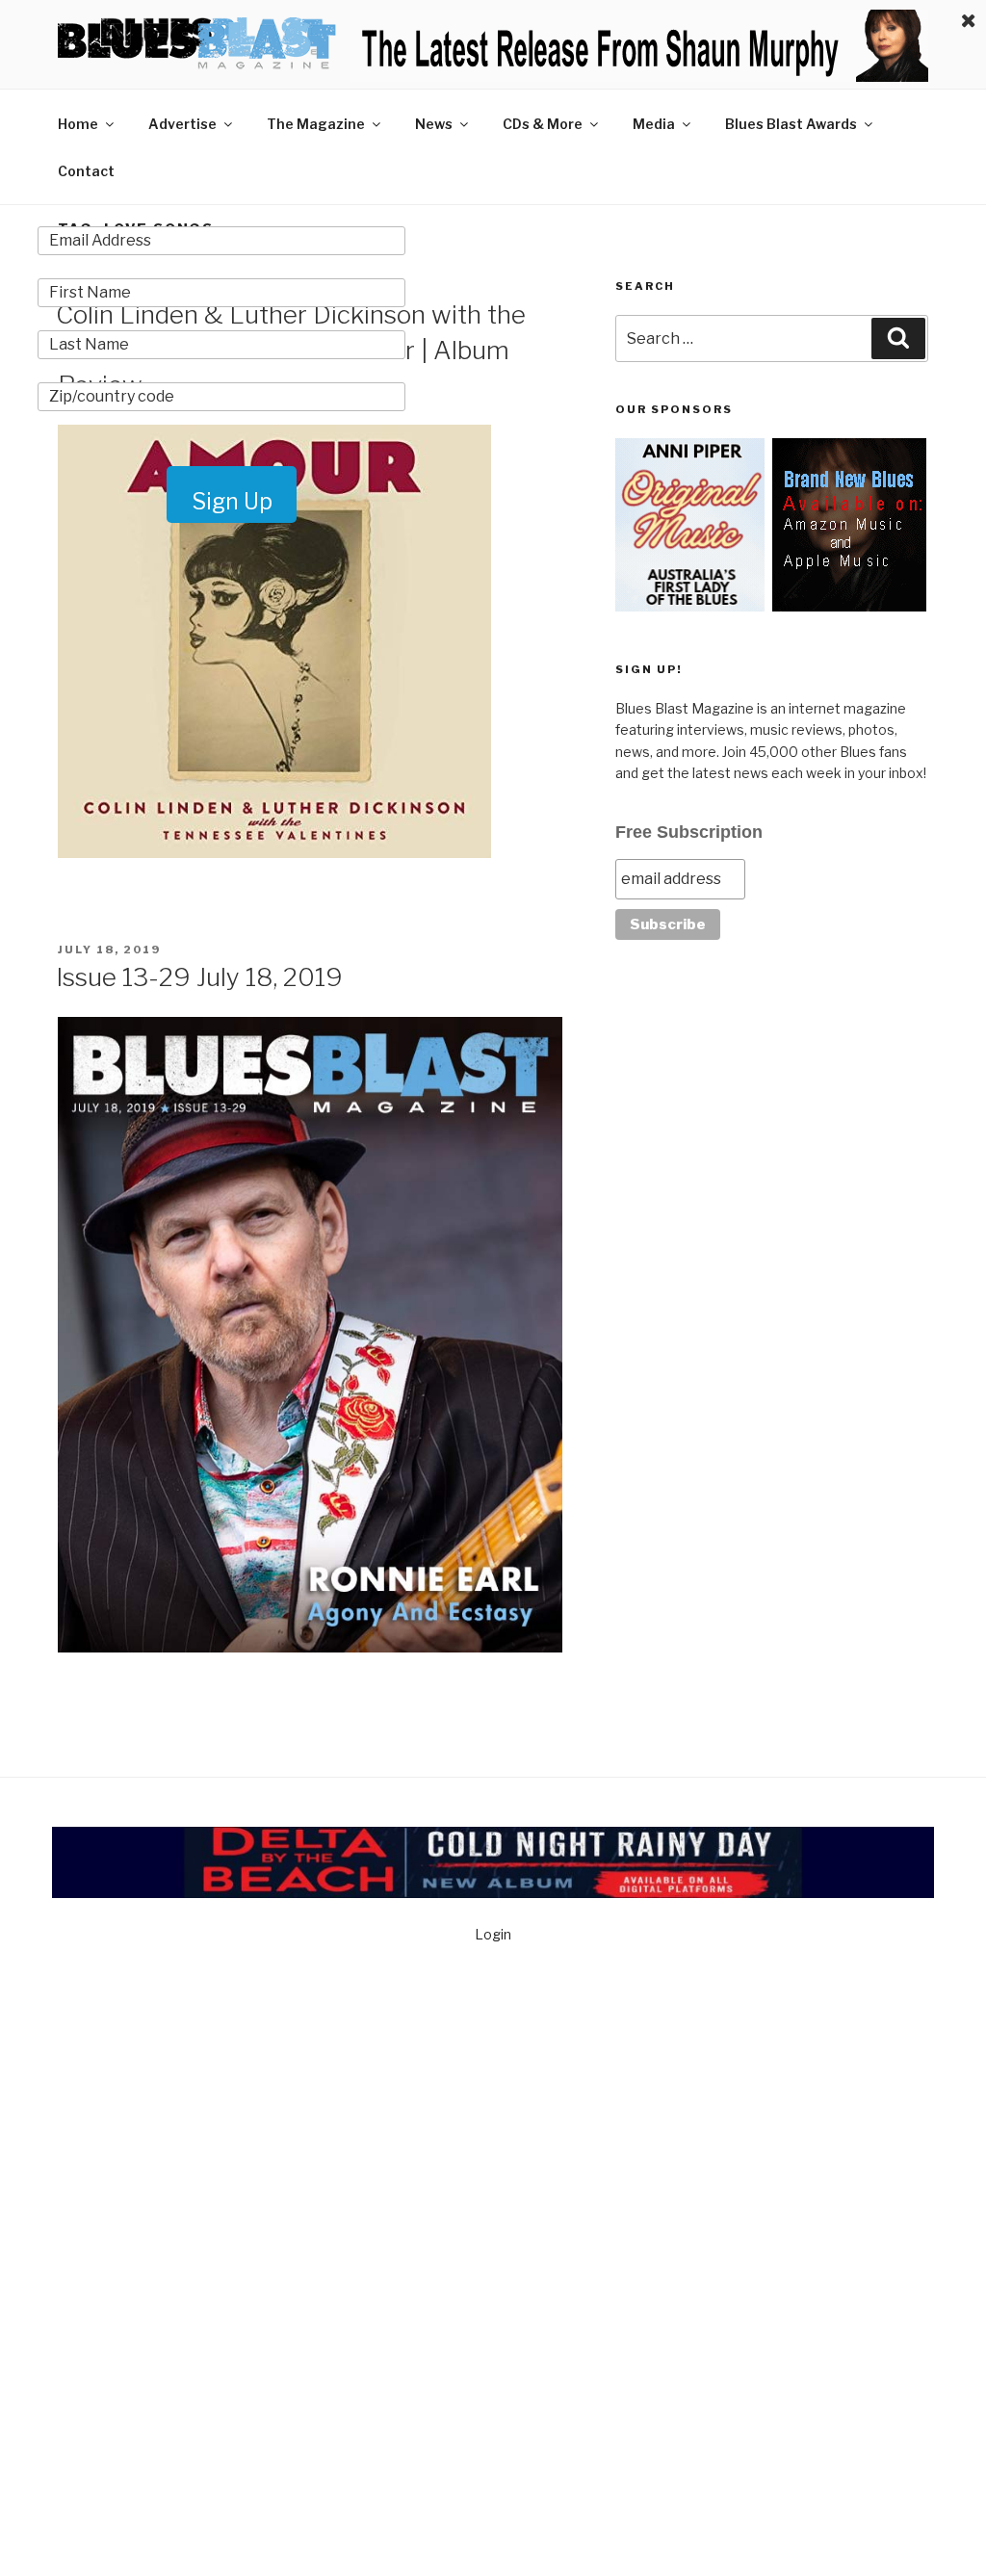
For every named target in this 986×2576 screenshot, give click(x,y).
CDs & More (543, 124)
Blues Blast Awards (791, 124)
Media (654, 124)
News (434, 124)
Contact (86, 171)
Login (493, 1934)
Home (78, 124)
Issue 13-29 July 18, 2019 (199, 977)
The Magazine (316, 124)
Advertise (182, 124)
